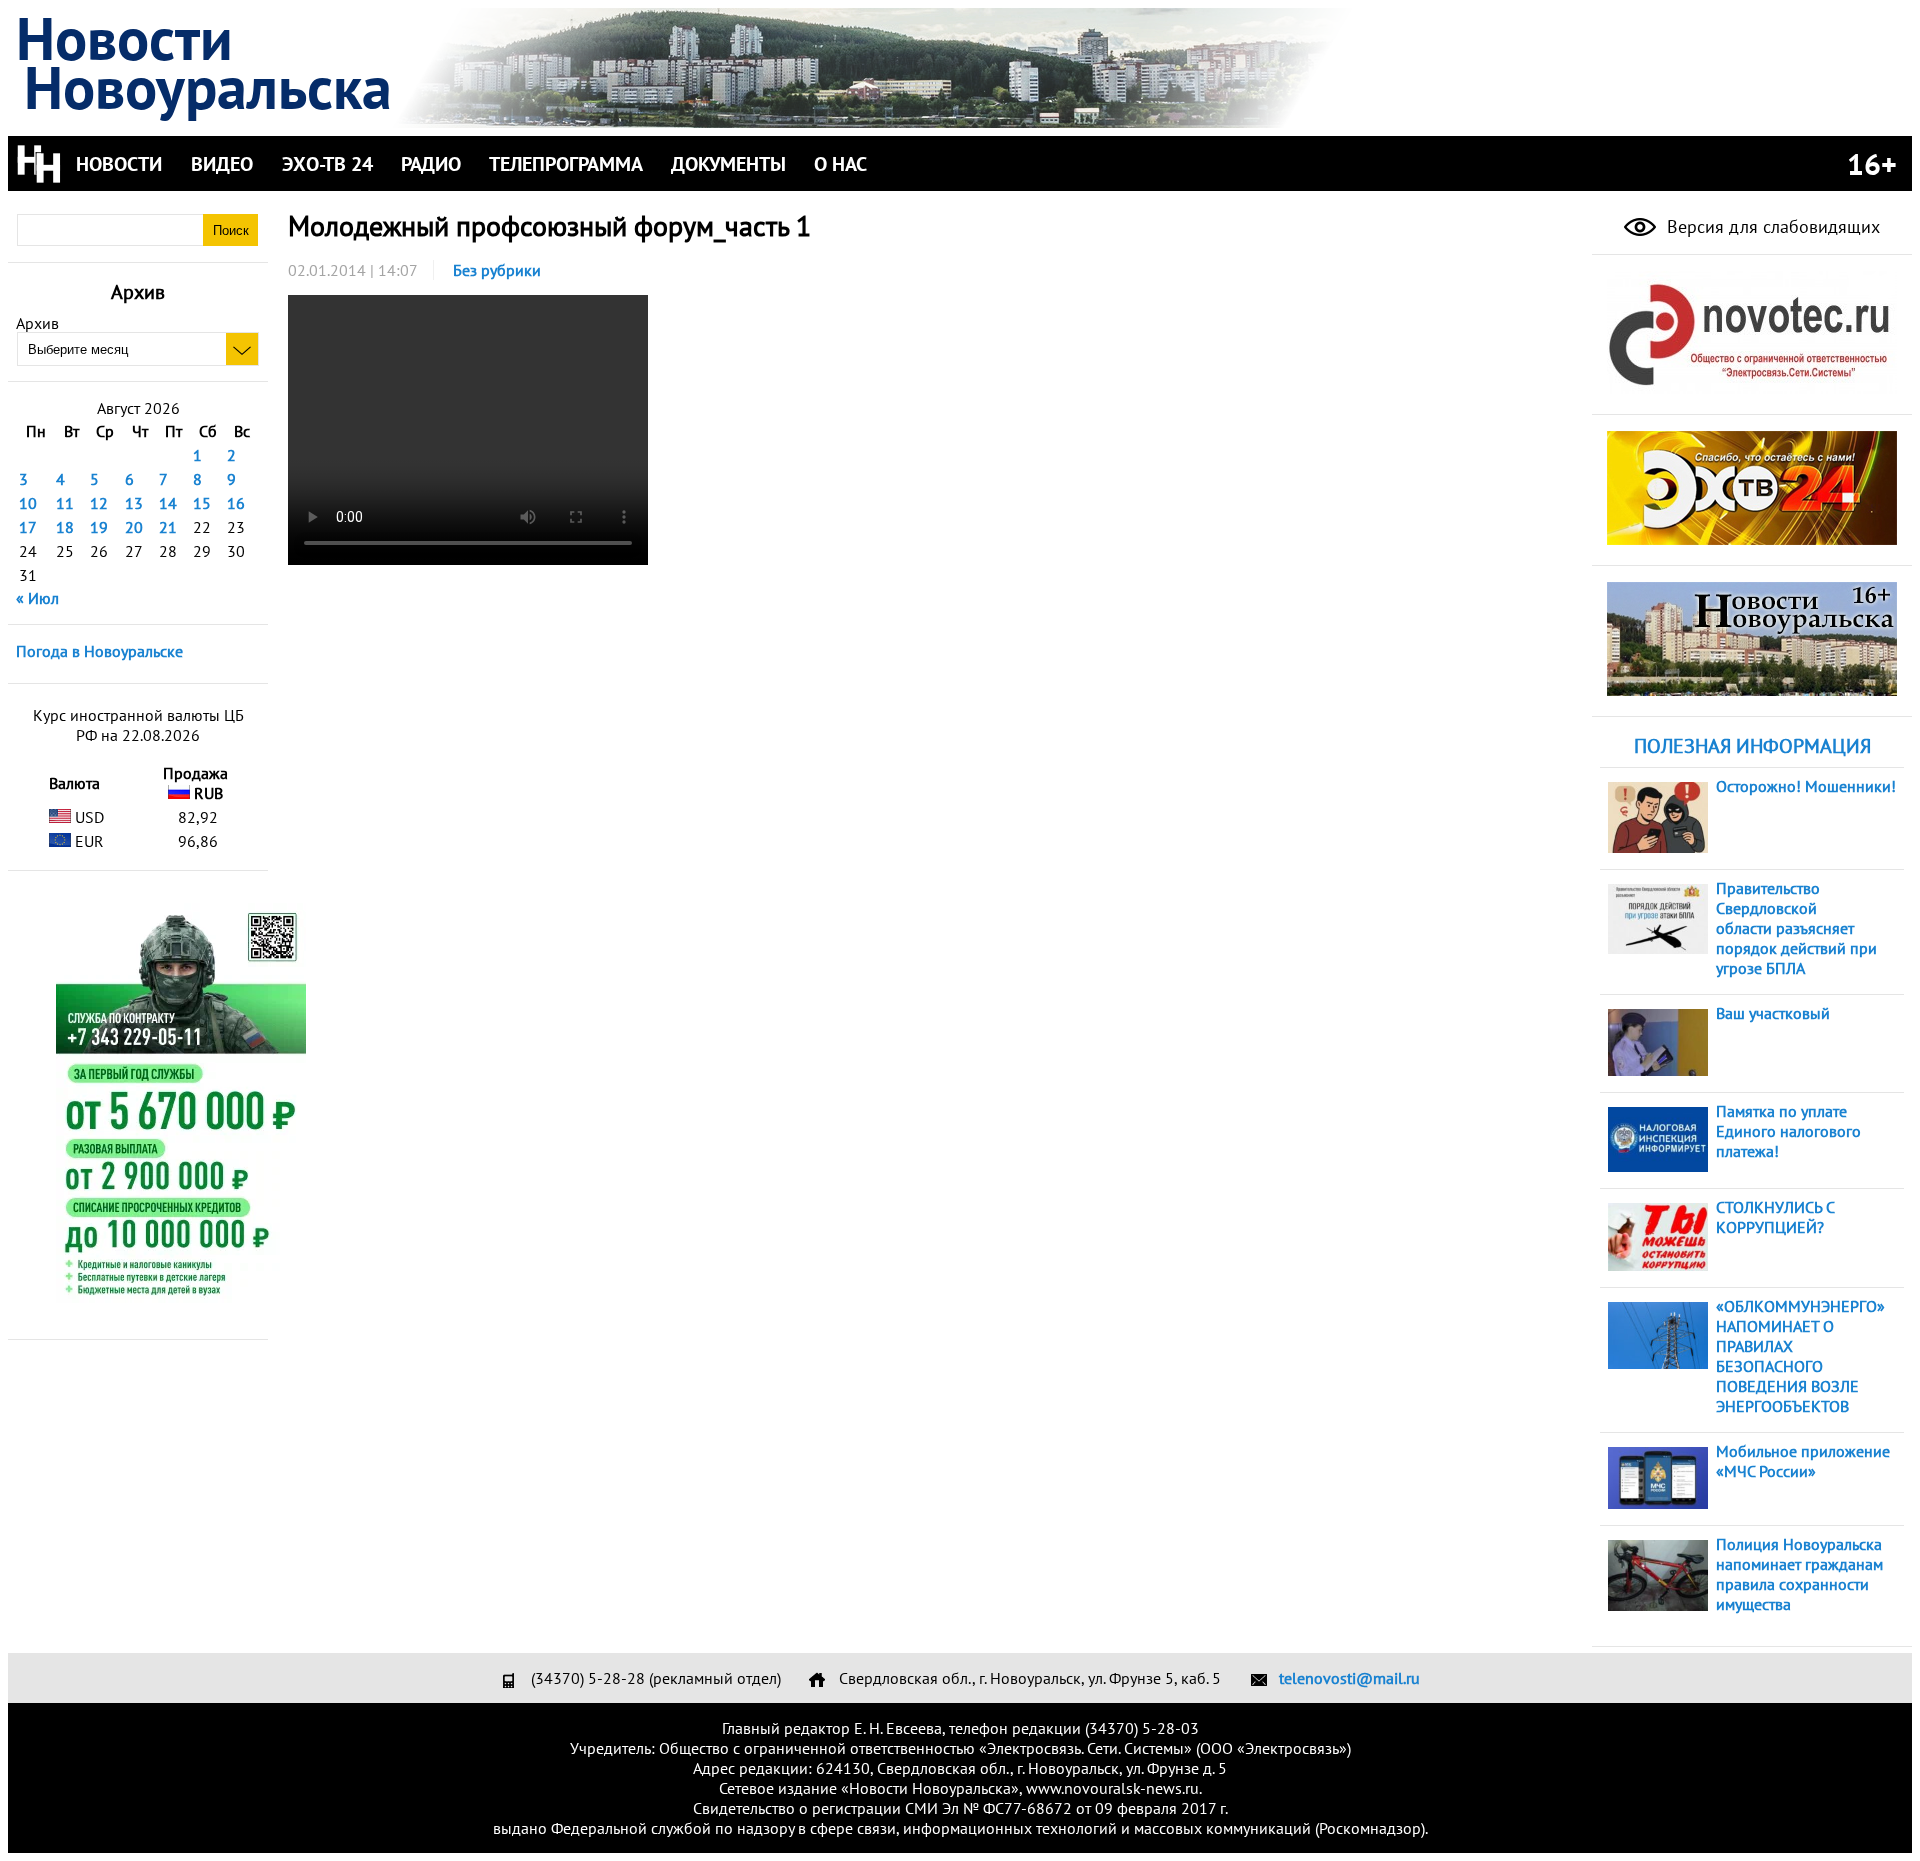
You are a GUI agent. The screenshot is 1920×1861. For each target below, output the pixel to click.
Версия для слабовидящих (1771, 226)
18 (65, 527)
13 (134, 503)
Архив (37, 323)
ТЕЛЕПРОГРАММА (566, 164)
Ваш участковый (1773, 1013)
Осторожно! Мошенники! (1806, 786)
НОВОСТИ (119, 164)
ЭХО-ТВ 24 (327, 164)
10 (28, 503)
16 (236, 503)
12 (99, 503)
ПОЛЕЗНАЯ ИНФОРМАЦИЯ (1752, 746)
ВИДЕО (222, 164)
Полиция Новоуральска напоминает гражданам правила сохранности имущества (1799, 1574)
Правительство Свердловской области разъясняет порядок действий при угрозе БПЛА (1796, 928)
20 (134, 527)
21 (168, 527)
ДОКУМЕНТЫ (728, 164)
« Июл (37, 598)
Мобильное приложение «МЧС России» (1803, 1461)
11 (65, 503)
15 (202, 503)
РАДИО (431, 164)
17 (28, 527)
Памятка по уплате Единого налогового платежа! (1788, 1131)
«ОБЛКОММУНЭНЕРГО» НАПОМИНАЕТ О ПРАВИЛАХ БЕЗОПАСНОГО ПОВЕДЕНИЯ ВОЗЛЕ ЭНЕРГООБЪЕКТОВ (1800, 1356)
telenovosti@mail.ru (1349, 1678)
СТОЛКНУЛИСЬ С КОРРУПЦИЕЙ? (1775, 1217)
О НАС (840, 164)
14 (168, 503)
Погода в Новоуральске (99, 651)
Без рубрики (497, 270)
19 (99, 527)
